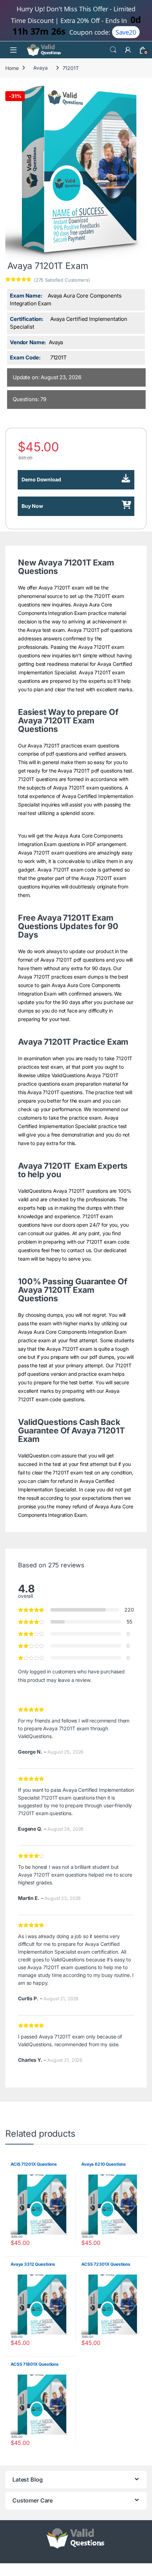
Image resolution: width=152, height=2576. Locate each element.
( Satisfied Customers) (62, 280)
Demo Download (41, 479)
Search (113, 50)
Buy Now (32, 506)
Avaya (40, 68)
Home (12, 68)
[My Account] (128, 50)
